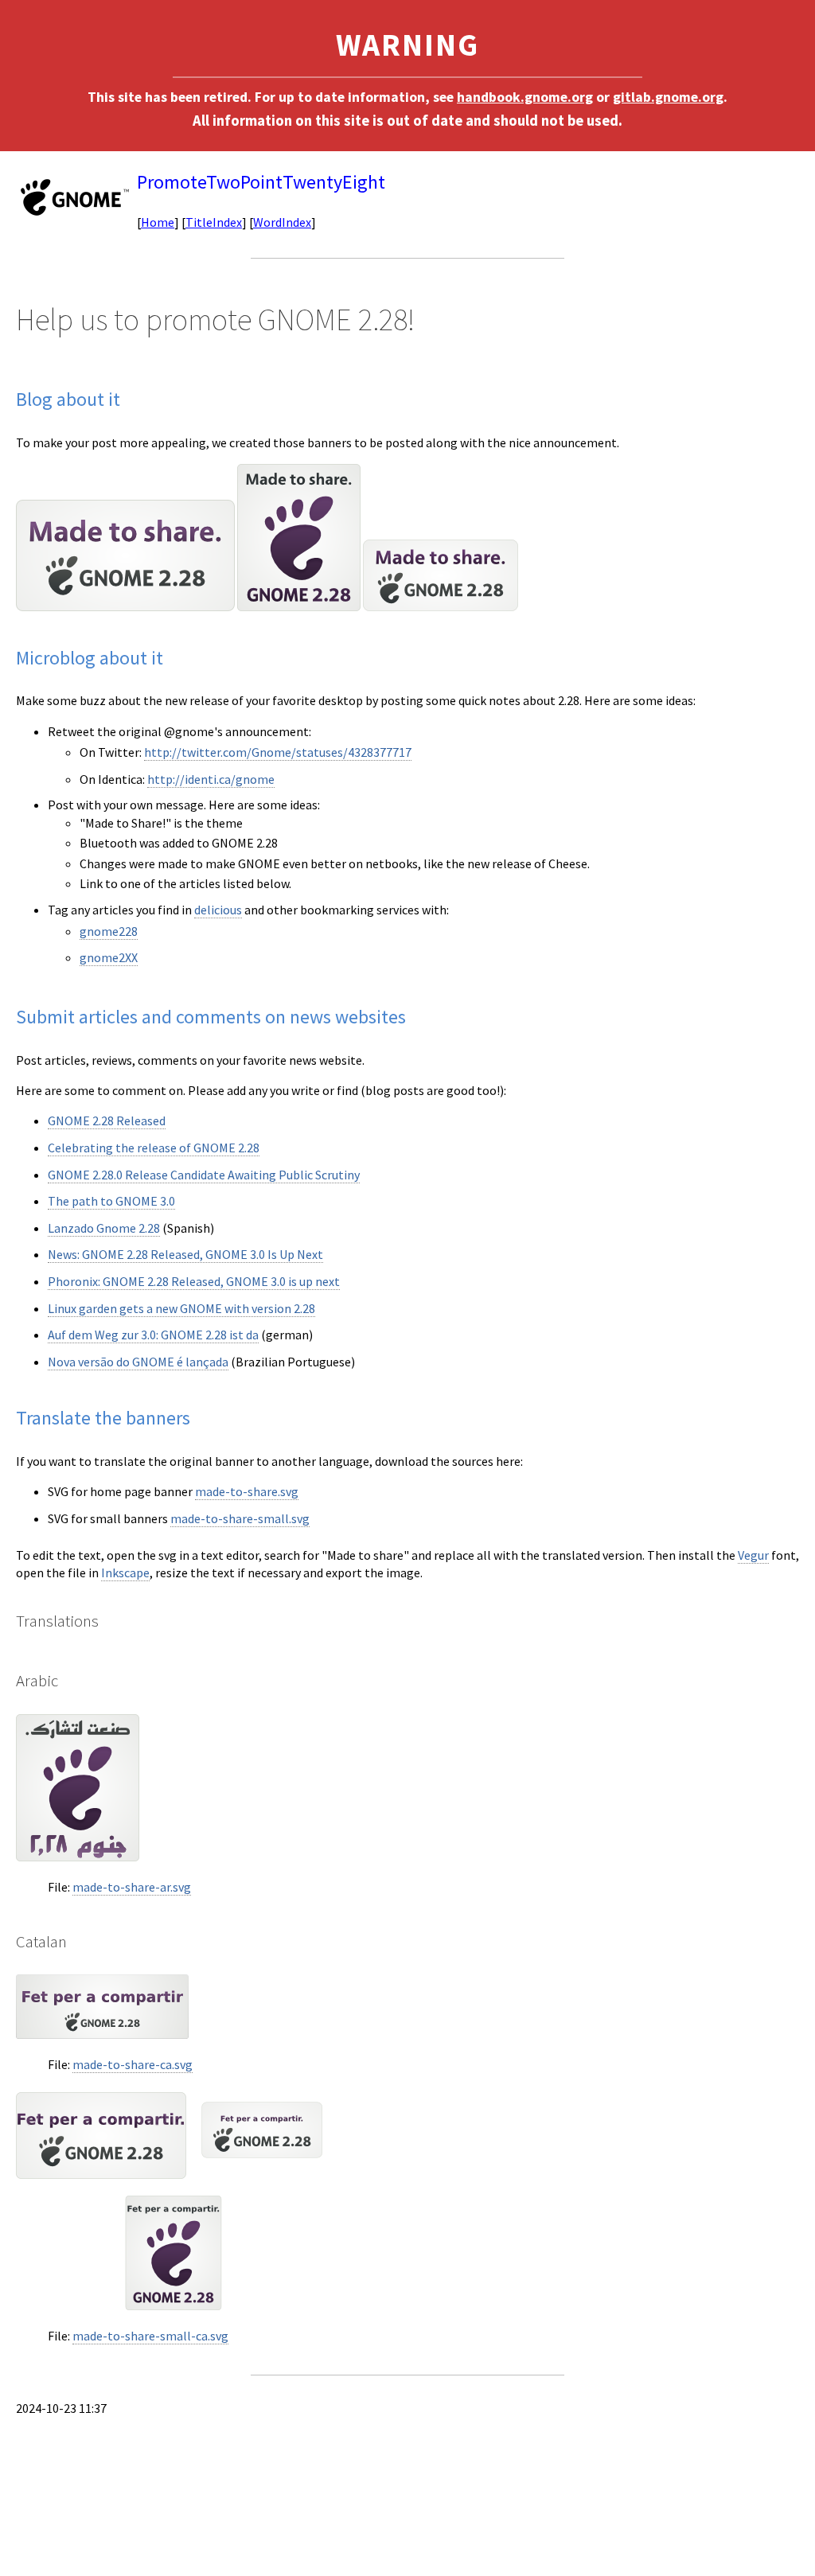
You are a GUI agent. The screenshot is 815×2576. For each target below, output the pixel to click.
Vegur (753, 1555)
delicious (218, 910)
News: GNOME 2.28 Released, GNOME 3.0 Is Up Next (185, 1254)
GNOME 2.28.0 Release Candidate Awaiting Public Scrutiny (204, 1175)
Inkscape (125, 1572)
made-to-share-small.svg (240, 1518)
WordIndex (282, 222)
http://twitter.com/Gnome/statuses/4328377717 (278, 752)
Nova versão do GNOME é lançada (138, 1362)
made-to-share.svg (247, 1491)
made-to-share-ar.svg (132, 1887)
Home (158, 222)
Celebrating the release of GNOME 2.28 (154, 1148)
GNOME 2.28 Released (107, 1120)
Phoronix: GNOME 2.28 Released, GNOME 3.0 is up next (194, 1281)
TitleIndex (214, 222)
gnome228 (109, 931)
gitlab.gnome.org (668, 97)
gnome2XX (109, 957)
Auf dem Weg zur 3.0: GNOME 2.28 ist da (153, 1335)
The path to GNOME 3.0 (111, 1201)
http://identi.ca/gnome (211, 779)
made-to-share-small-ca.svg (150, 2336)
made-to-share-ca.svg (133, 2064)
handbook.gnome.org (525, 97)
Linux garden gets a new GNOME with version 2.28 (181, 1308)
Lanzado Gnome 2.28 (104, 1228)
